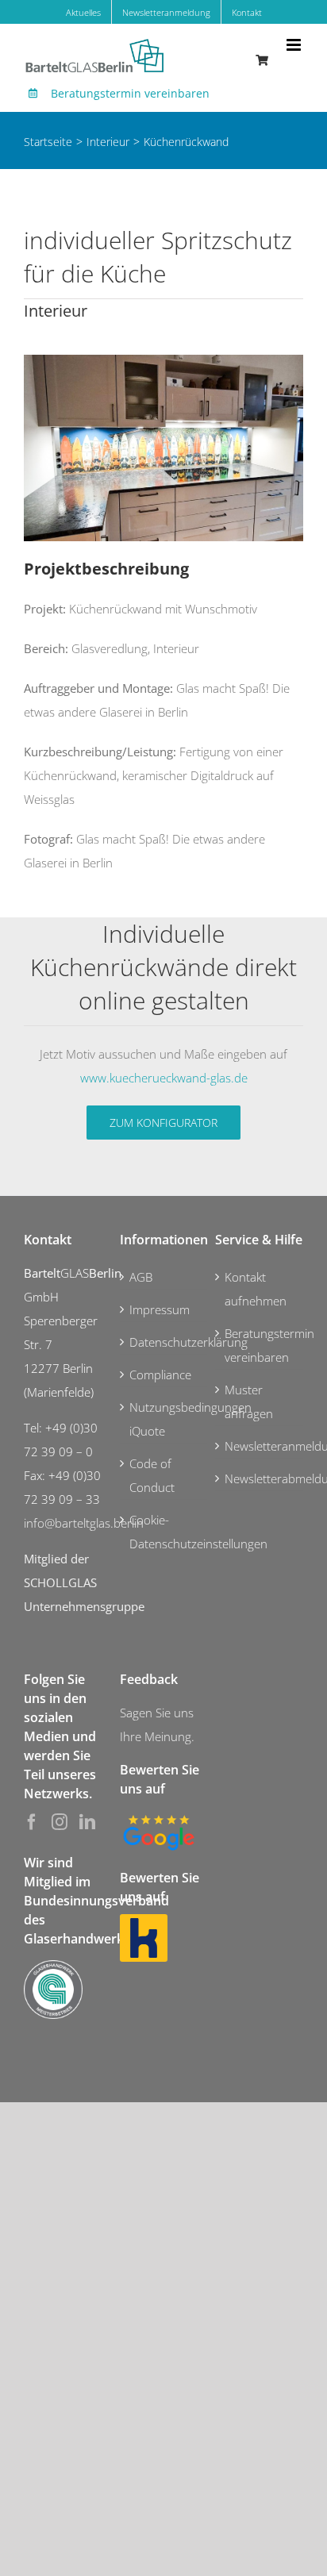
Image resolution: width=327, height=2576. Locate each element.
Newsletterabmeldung (260, 1478)
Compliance (160, 1375)
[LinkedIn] (87, 1822)
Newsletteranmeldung (260, 1446)
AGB (141, 1277)
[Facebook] (32, 1822)
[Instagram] (60, 1822)
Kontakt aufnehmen (256, 1289)
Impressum (160, 1309)
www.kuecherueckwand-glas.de (164, 1078)
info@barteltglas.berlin (84, 1523)
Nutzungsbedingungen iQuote (165, 1419)
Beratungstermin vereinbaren (130, 93)
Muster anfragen (249, 1401)
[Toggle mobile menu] (295, 45)
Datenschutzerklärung (165, 1342)
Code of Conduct (152, 1475)
